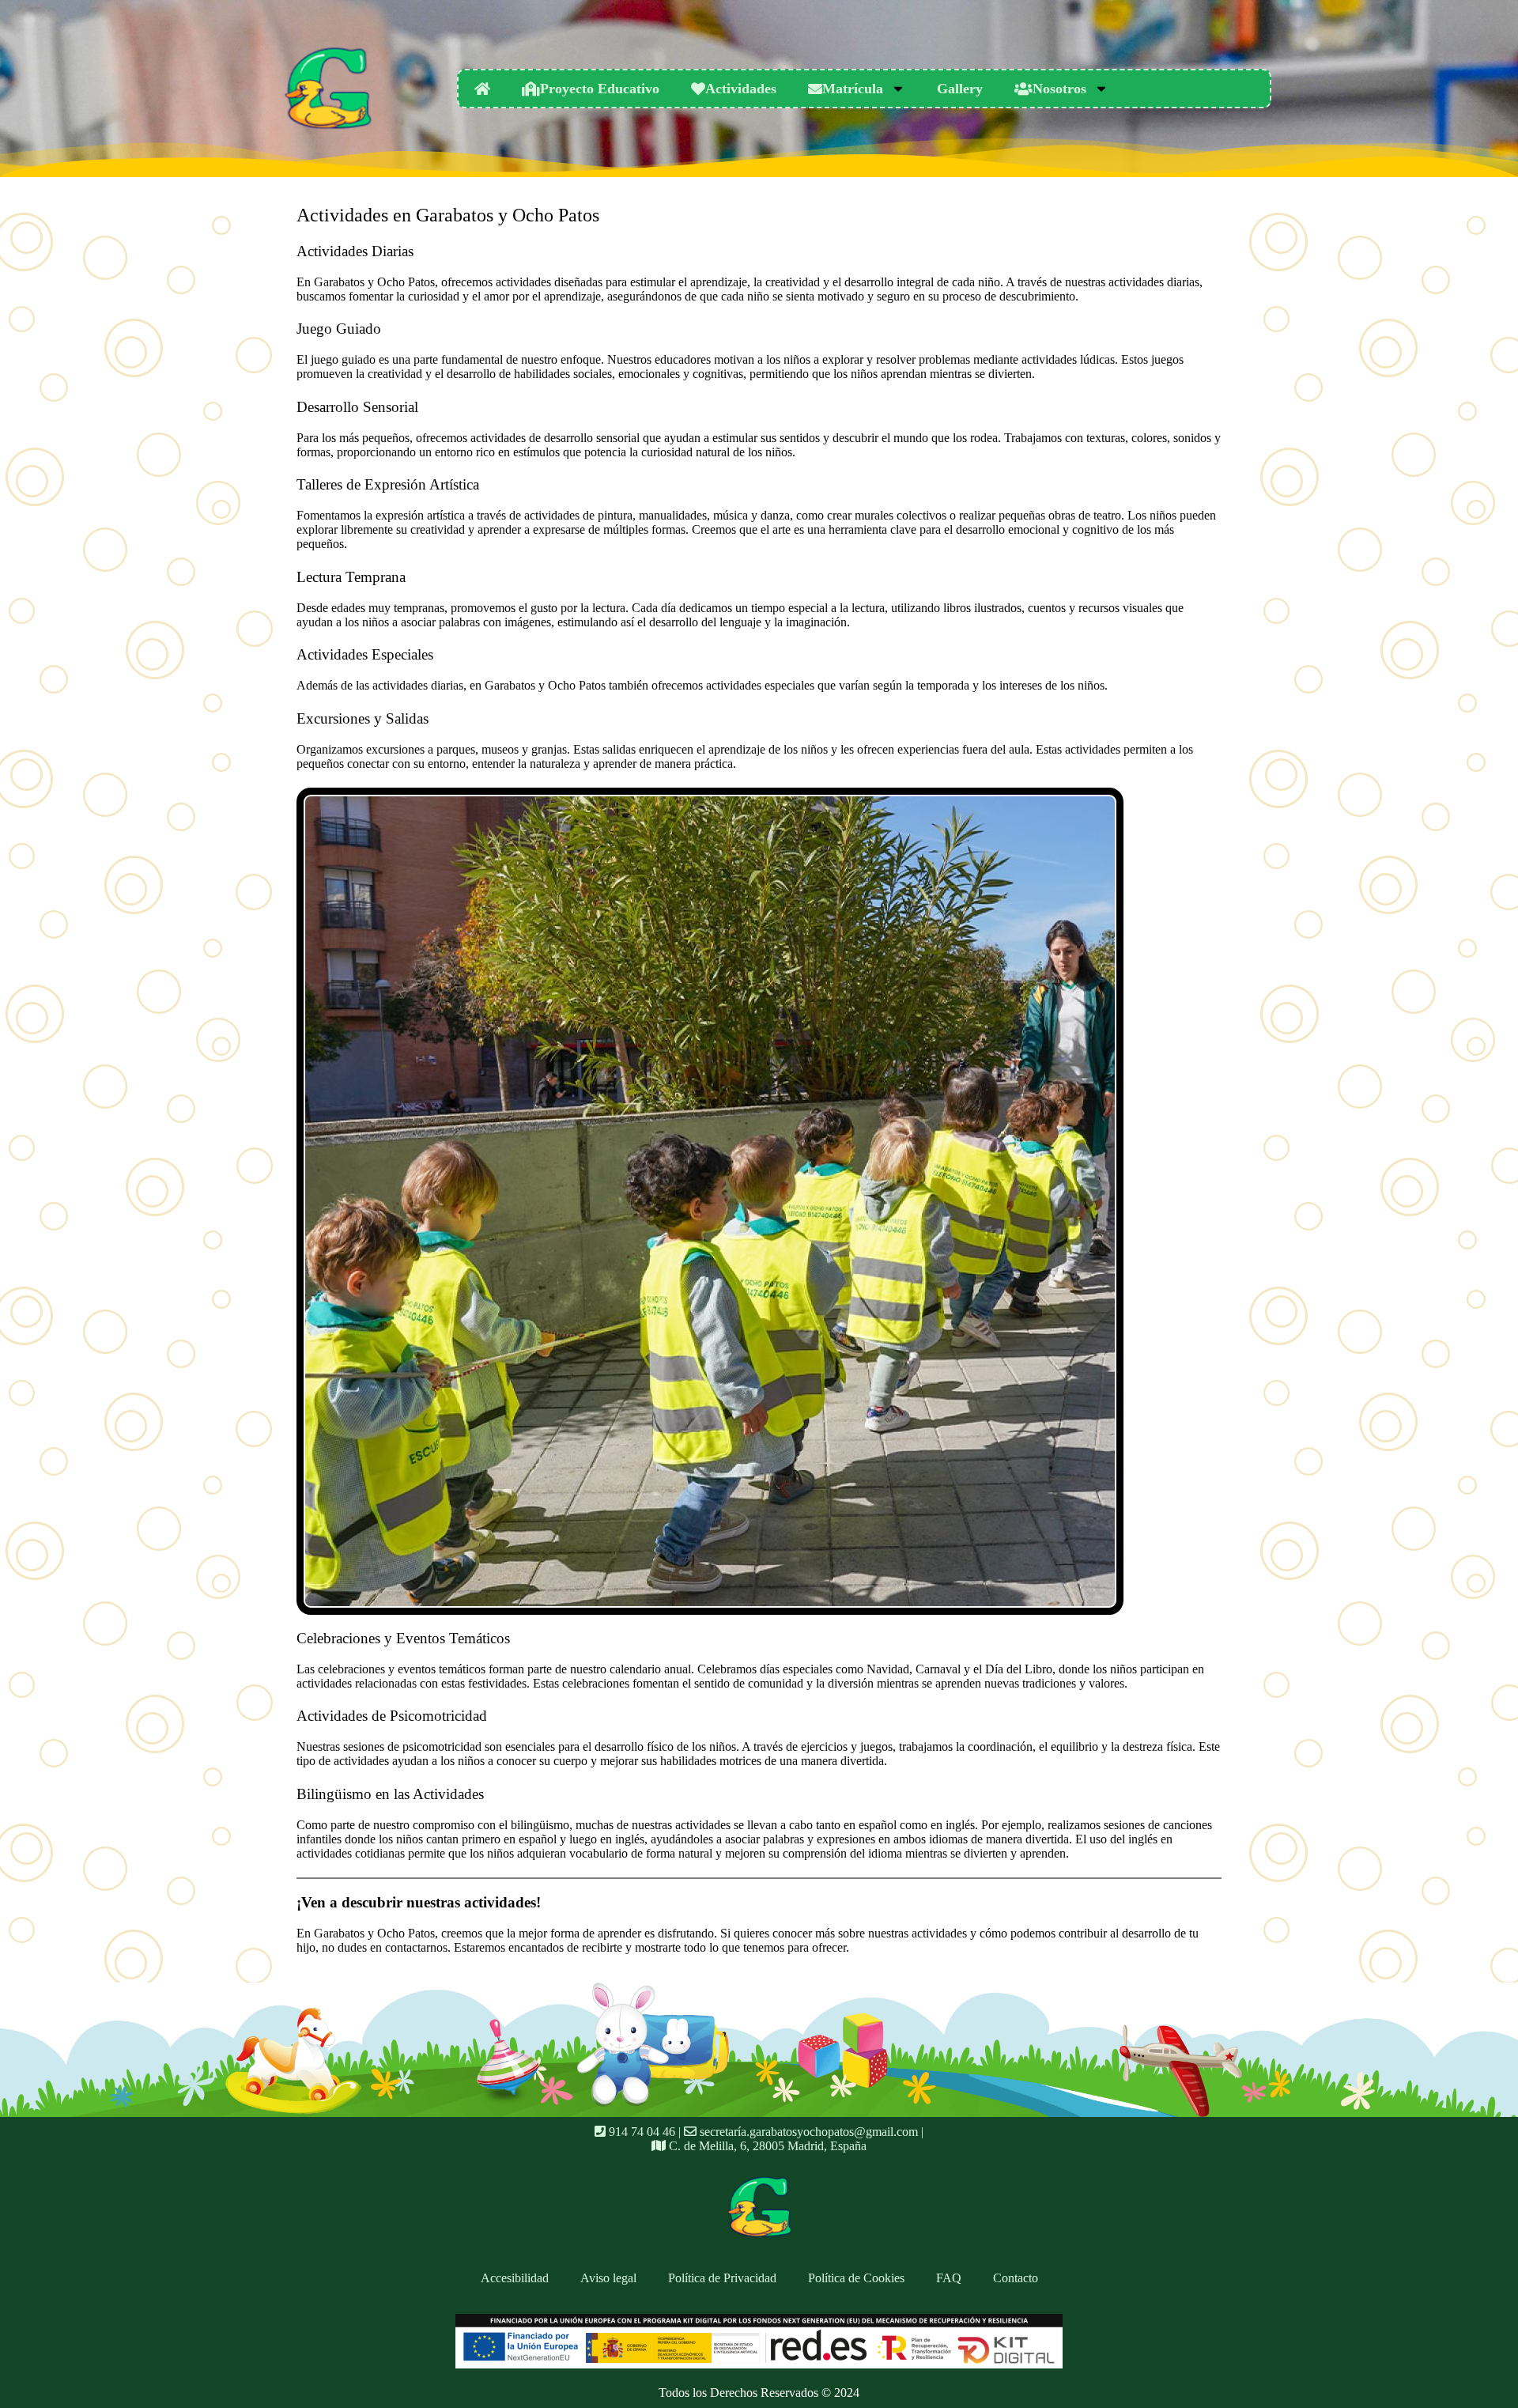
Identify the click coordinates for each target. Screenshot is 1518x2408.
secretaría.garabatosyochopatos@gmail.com (807, 2132)
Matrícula (853, 89)
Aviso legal (608, 2278)
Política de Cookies (856, 2278)
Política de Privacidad (722, 2278)
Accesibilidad (515, 2278)
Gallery (960, 89)
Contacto (1016, 2278)
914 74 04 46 (640, 2132)
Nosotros (1059, 89)
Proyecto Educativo (600, 89)
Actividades (741, 89)
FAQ (949, 2278)
